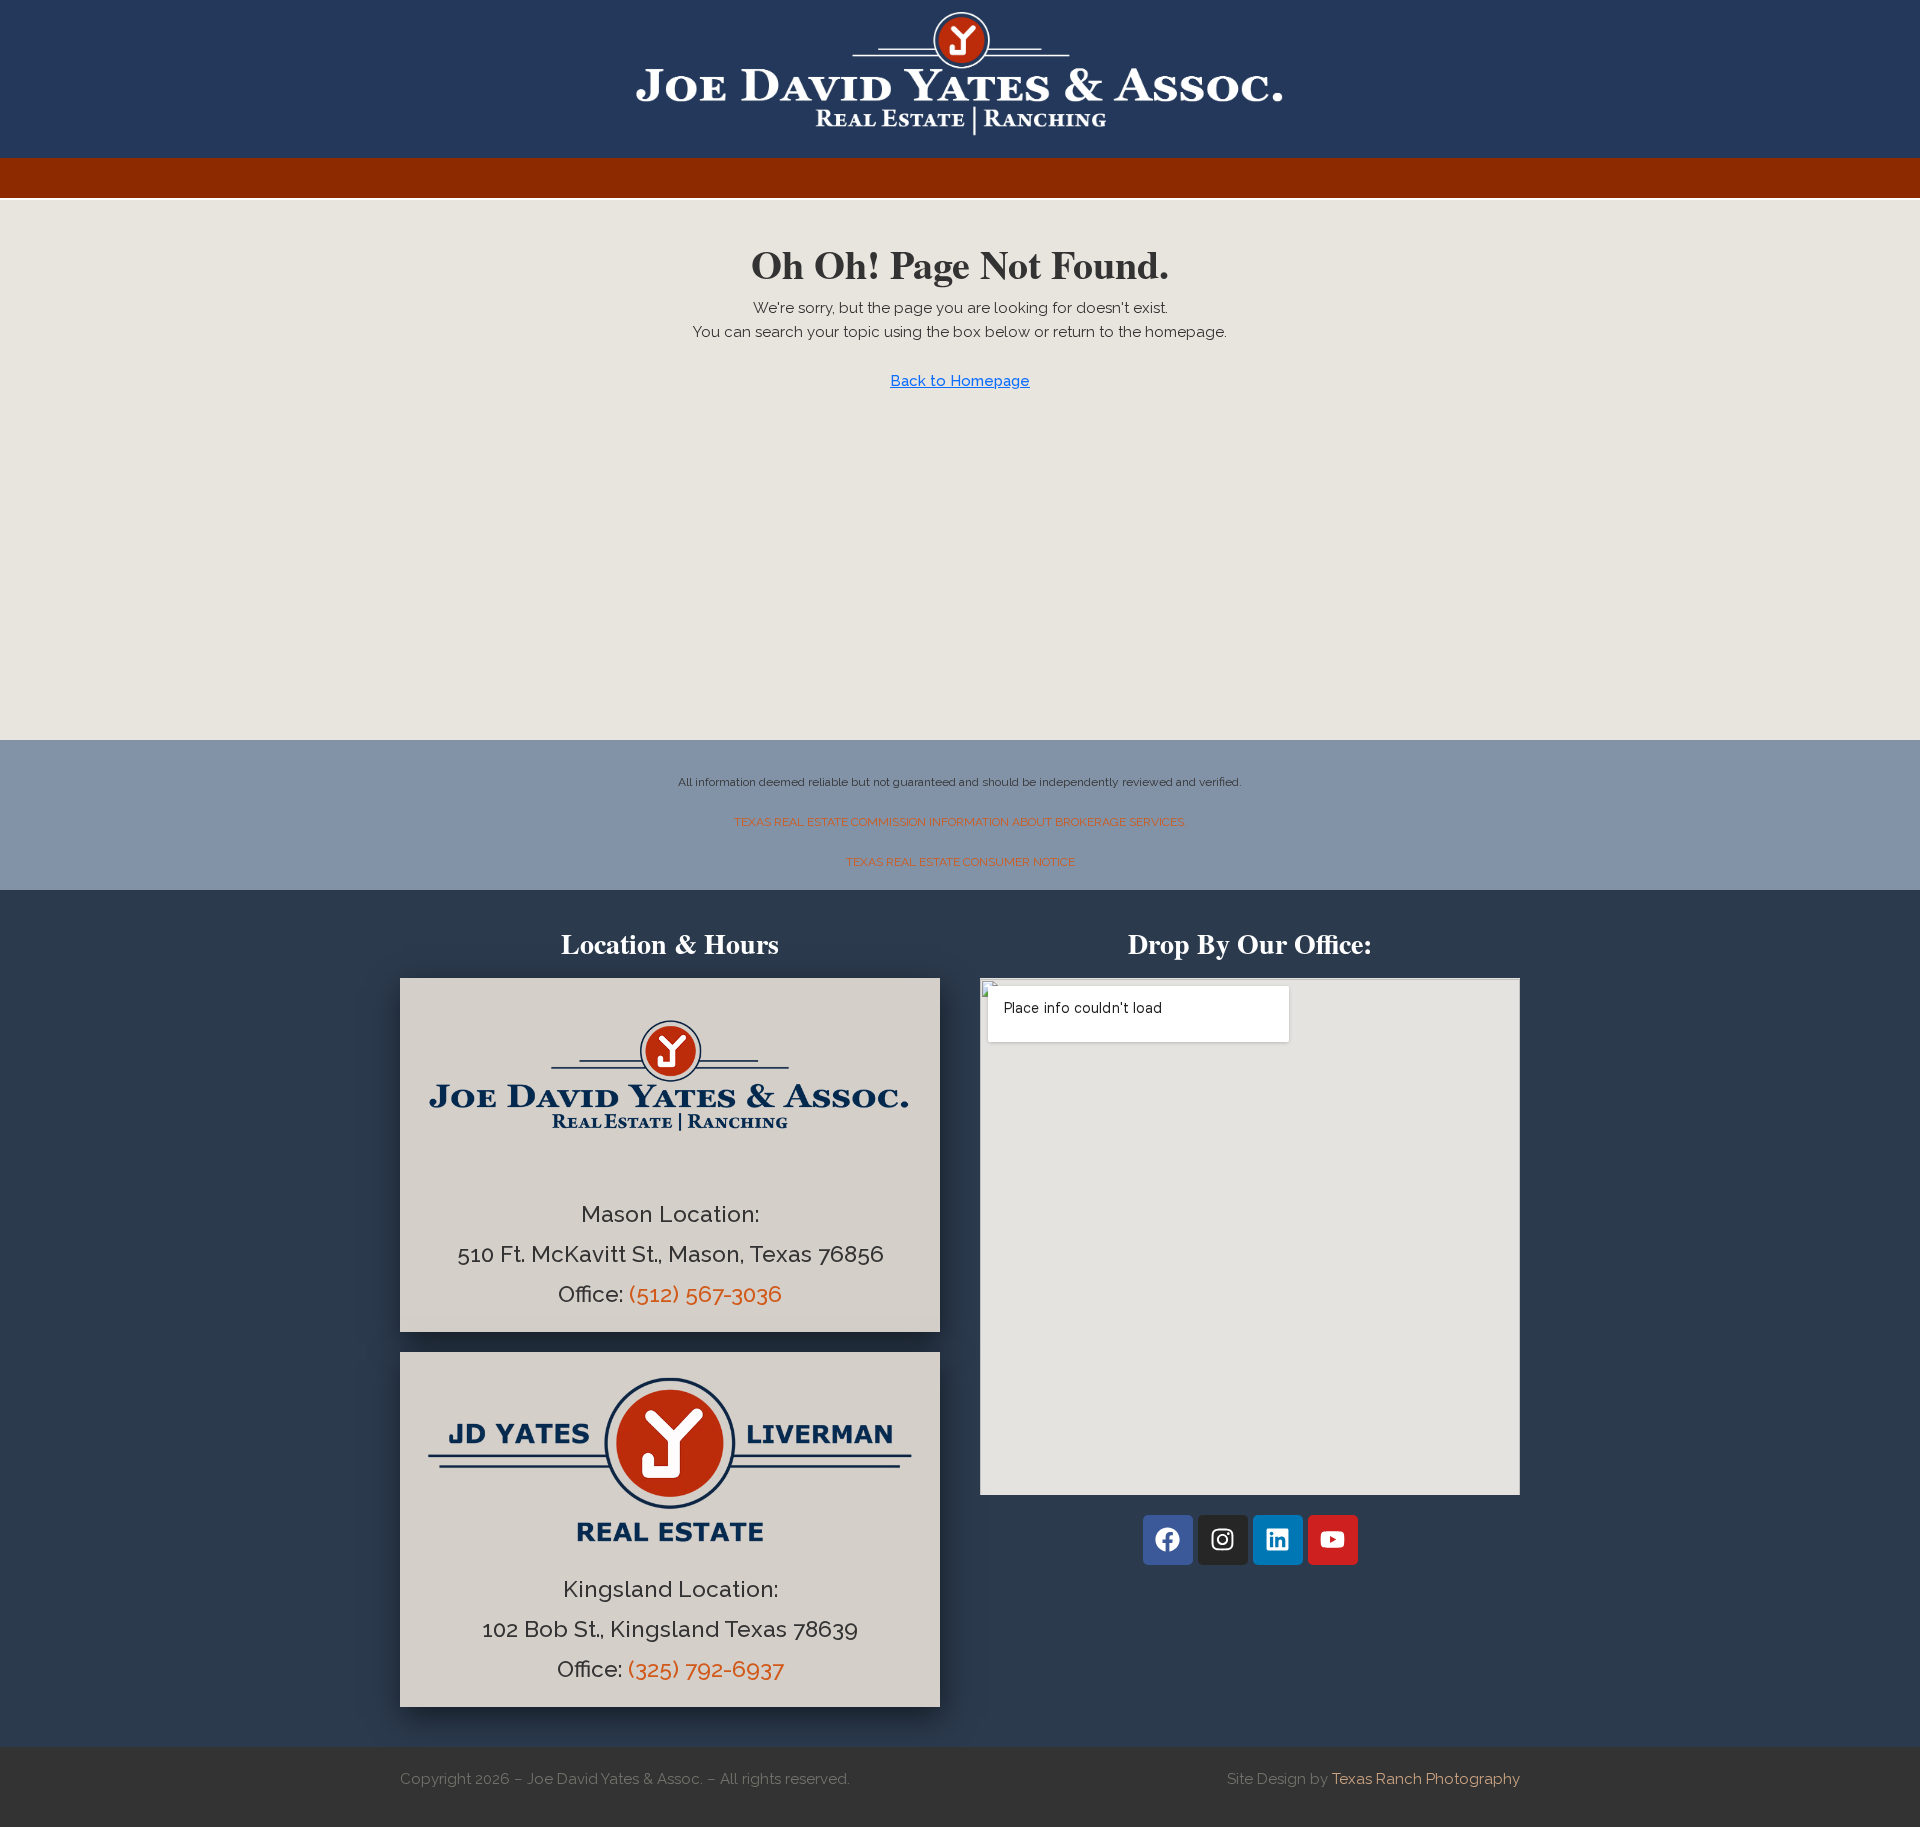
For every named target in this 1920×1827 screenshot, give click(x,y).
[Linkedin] (1278, 1540)
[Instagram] (1223, 1540)
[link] (593, 1294)
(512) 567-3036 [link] (705, 1294)
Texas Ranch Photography (1426, 1779)
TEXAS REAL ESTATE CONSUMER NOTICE (960, 862)
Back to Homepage (960, 381)
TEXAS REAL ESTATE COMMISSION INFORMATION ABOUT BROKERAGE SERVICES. (960, 822)
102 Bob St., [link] (546, 1629)
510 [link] (475, 1254)
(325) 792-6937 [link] (706, 1669)
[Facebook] (1168, 1540)
